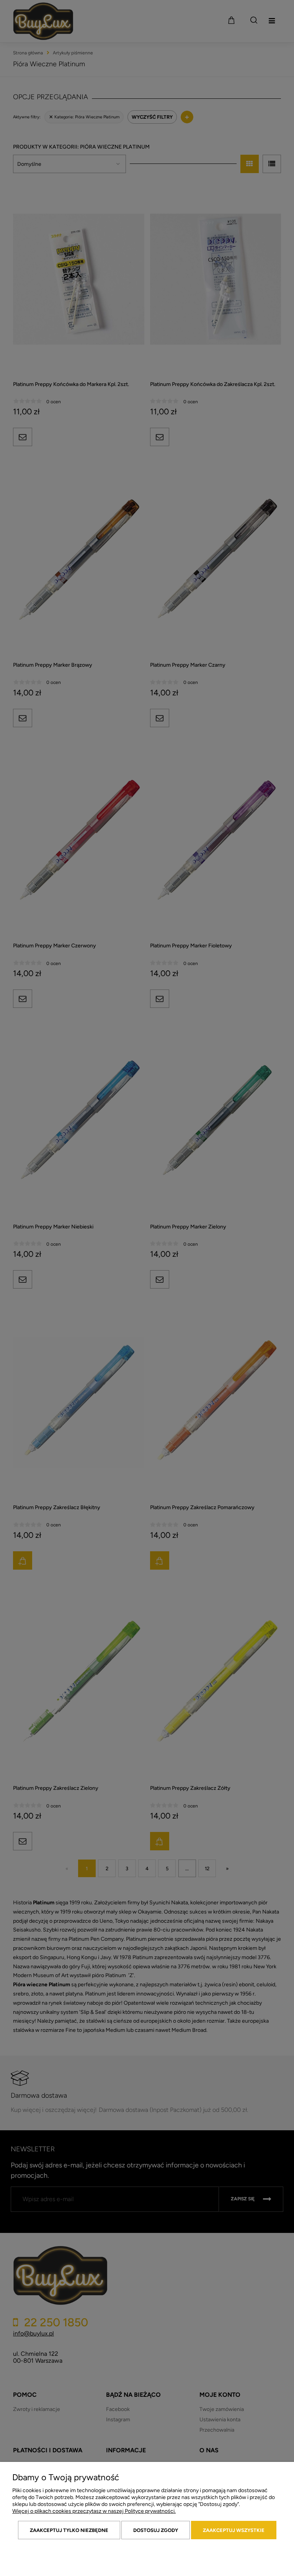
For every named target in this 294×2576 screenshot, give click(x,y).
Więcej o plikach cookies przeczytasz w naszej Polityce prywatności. (94, 2511)
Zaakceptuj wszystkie (234, 2530)
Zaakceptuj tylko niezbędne (69, 2530)
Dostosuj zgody (156, 2530)
